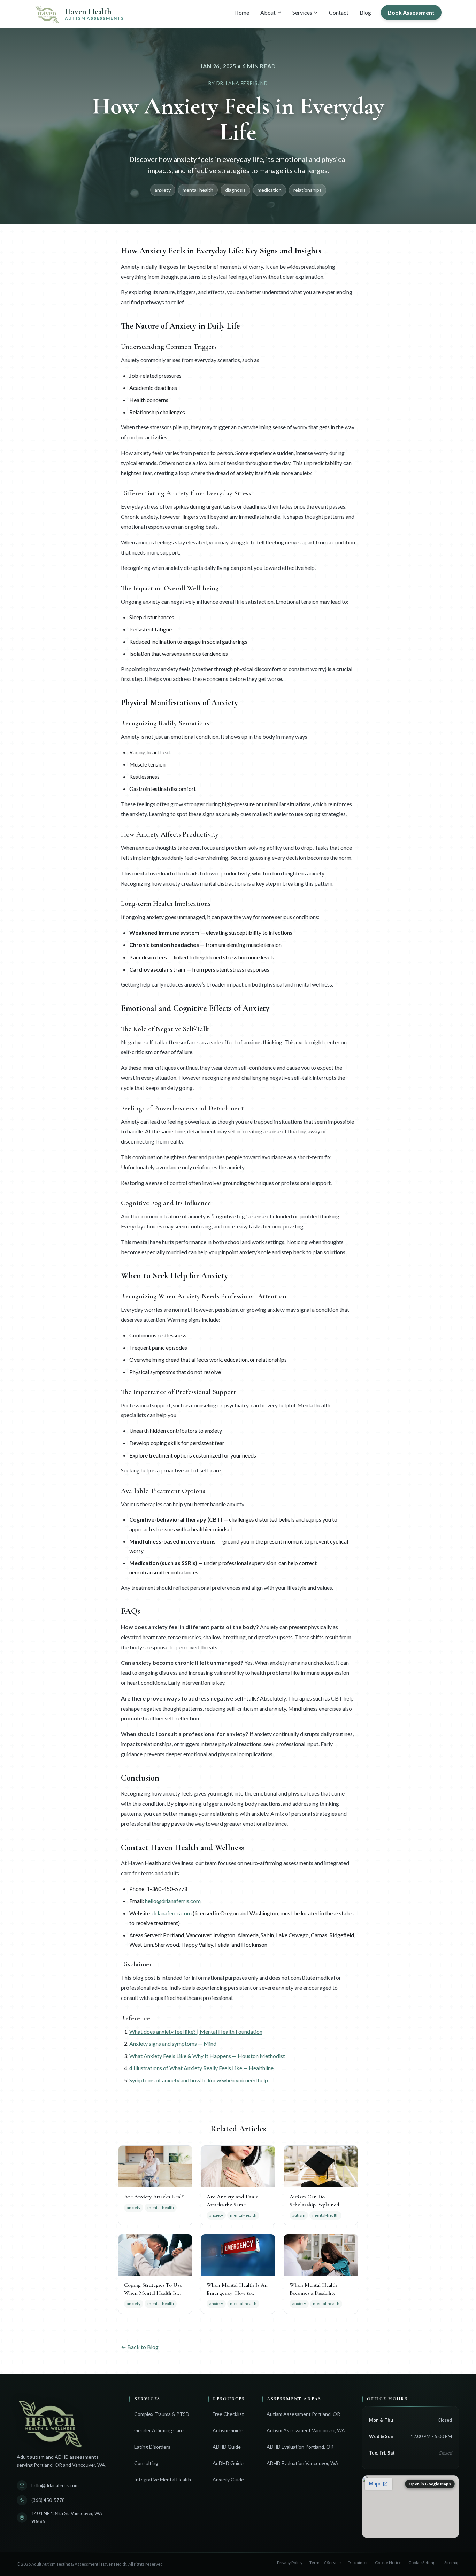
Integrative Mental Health (163, 2479)
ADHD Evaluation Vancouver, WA (302, 2463)
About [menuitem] (268, 12)
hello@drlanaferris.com (173, 1901)
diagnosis (235, 190)
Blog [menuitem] (365, 12)
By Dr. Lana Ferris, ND (238, 83)
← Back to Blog (140, 2347)
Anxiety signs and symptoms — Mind (173, 2044)
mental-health (198, 190)
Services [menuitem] (302, 12)
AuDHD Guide (228, 2463)
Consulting (146, 2463)
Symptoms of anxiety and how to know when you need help (199, 2080)
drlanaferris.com (172, 1913)
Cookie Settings (423, 2563)
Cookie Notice (388, 2563)
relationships (308, 190)
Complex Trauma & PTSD (162, 2414)
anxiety (163, 190)
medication (270, 190)
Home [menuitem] (242, 12)
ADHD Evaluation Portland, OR (300, 2447)
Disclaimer (358, 2563)
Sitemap (452, 2563)
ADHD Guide (227, 2447)
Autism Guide (228, 2430)
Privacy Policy (290, 2563)
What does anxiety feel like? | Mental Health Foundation (196, 2031)
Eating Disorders (152, 2447)
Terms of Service (325, 2563)
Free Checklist (228, 2414)
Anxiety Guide (228, 2479)
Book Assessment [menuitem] (411, 12)
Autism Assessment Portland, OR (303, 2414)
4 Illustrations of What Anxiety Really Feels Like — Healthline (201, 2068)
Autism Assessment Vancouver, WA (306, 2430)
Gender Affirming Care (159, 2430)
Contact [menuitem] (339, 12)
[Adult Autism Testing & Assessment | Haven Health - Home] (65, 2422)
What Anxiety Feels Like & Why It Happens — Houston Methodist (207, 2056)
